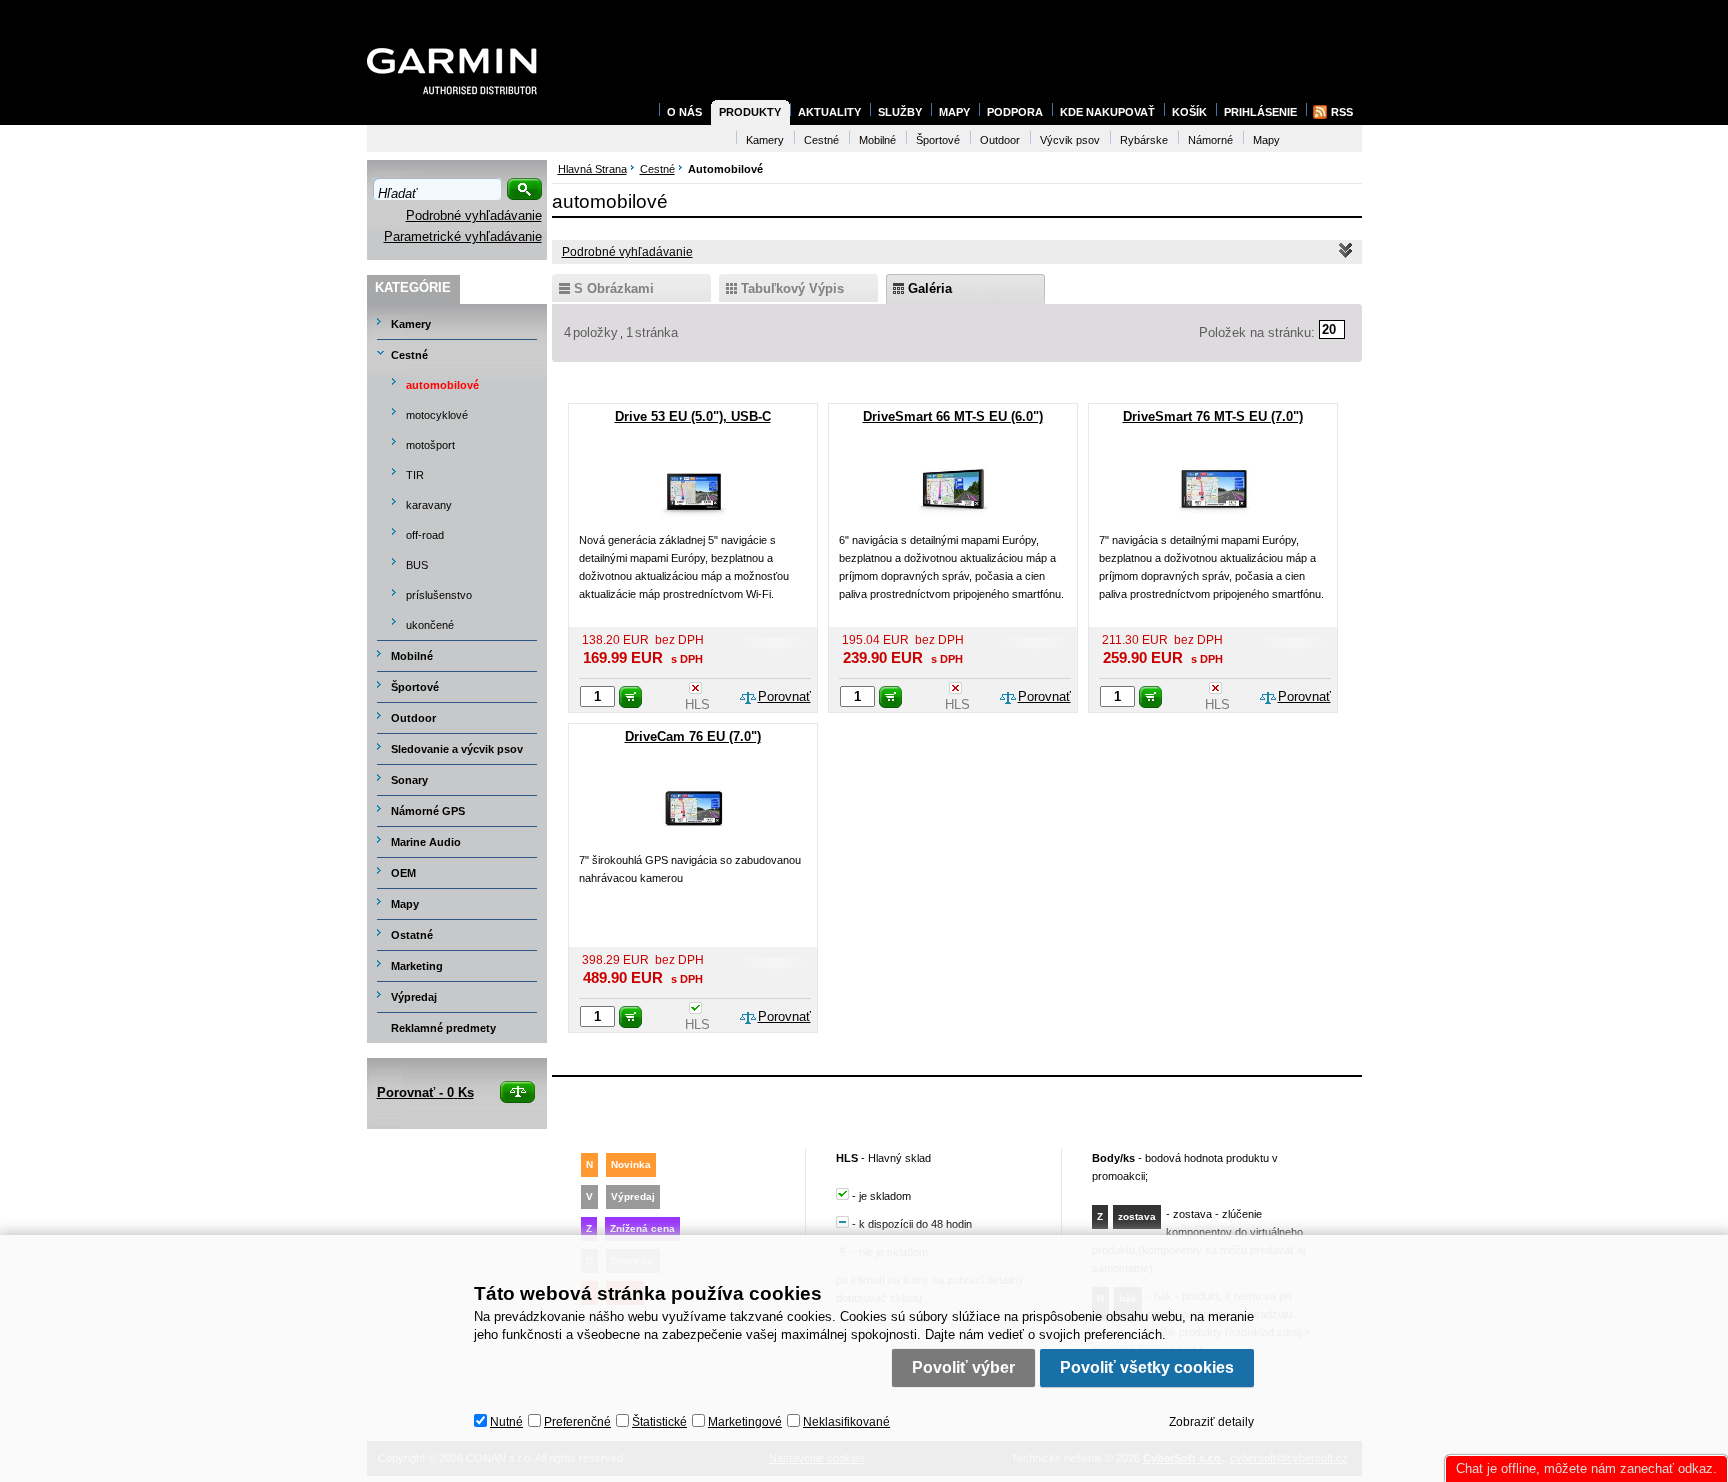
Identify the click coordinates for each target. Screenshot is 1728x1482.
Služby (900, 112)
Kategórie (413, 287)
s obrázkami (614, 288)
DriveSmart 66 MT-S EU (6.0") (953, 416)
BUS (417, 565)
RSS (1342, 112)
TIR (415, 475)
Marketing (417, 966)
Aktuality (829, 112)
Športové (415, 687)
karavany (429, 505)
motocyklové (437, 415)
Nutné (506, 1422)
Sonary (409, 780)
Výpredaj (414, 997)
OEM (403, 873)
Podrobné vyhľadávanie (474, 215)
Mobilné (412, 656)
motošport (430, 445)
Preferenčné (577, 1422)
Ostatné (412, 935)
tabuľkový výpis (792, 288)
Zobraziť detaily (1211, 1422)
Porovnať (784, 696)
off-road (425, 535)
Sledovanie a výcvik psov (457, 749)
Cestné (409, 355)
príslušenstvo (439, 595)
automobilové (442, 385)
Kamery (411, 324)
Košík (1189, 112)
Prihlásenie (1260, 112)
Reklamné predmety (443, 1028)
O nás (684, 112)
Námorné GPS (428, 811)
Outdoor (413, 718)
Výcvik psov (1070, 140)
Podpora (1015, 112)
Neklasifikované (846, 1422)
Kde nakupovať (1107, 112)
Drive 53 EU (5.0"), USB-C (693, 416)
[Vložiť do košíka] (630, 697)
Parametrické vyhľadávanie (463, 236)
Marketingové (745, 1422)
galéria (930, 288)
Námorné (1210, 140)
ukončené (430, 625)
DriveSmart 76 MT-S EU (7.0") (1213, 416)
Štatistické (659, 1422)
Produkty (750, 112)
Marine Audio (426, 842)
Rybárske (1144, 140)
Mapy (405, 904)
